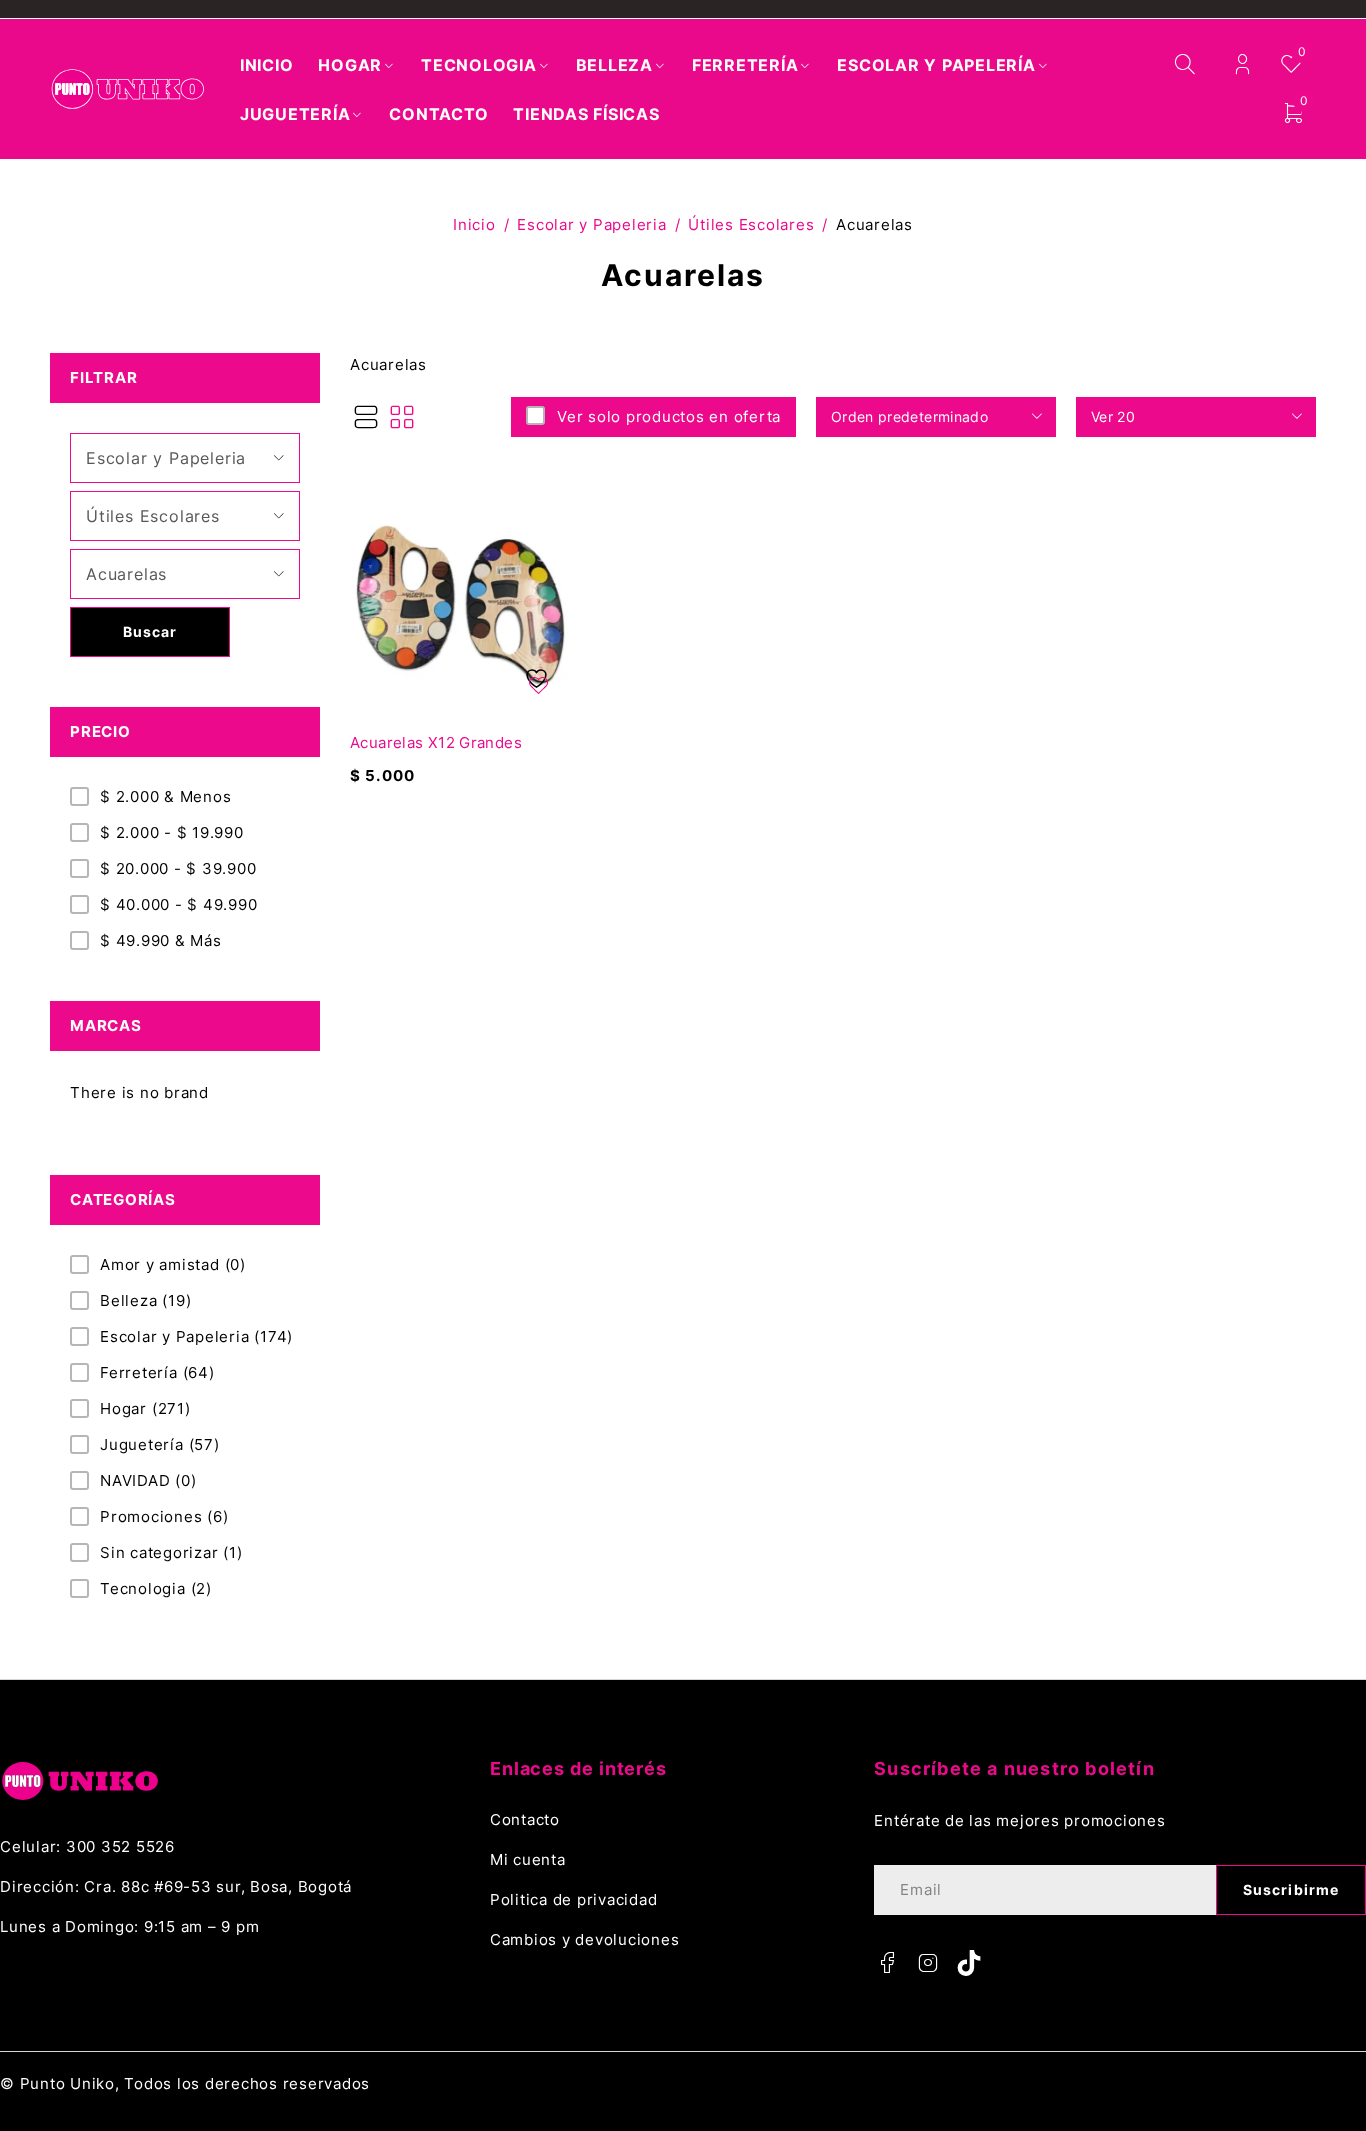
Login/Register (1242, 64)
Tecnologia (156, 1588)
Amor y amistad (173, 1264)
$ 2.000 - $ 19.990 (172, 832)
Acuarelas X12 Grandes (436, 742)
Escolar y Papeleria (591, 224)
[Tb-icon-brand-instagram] (928, 1963)
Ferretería (157, 1372)
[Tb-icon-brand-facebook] (887, 1963)
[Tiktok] (969, 1963)
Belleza (145, 1300)
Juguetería (160, 1444)
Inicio (474, 224)
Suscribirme (1291, 1889)
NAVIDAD (148, 1480)
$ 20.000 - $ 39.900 (178, 868)
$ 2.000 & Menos (165, 796)
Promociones (164, 1516)
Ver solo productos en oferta (669, 416)
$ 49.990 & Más (161, 940)
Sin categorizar (171, 1552)
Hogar (145, 1408)
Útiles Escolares (751, 224)
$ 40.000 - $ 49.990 (178, 904)
